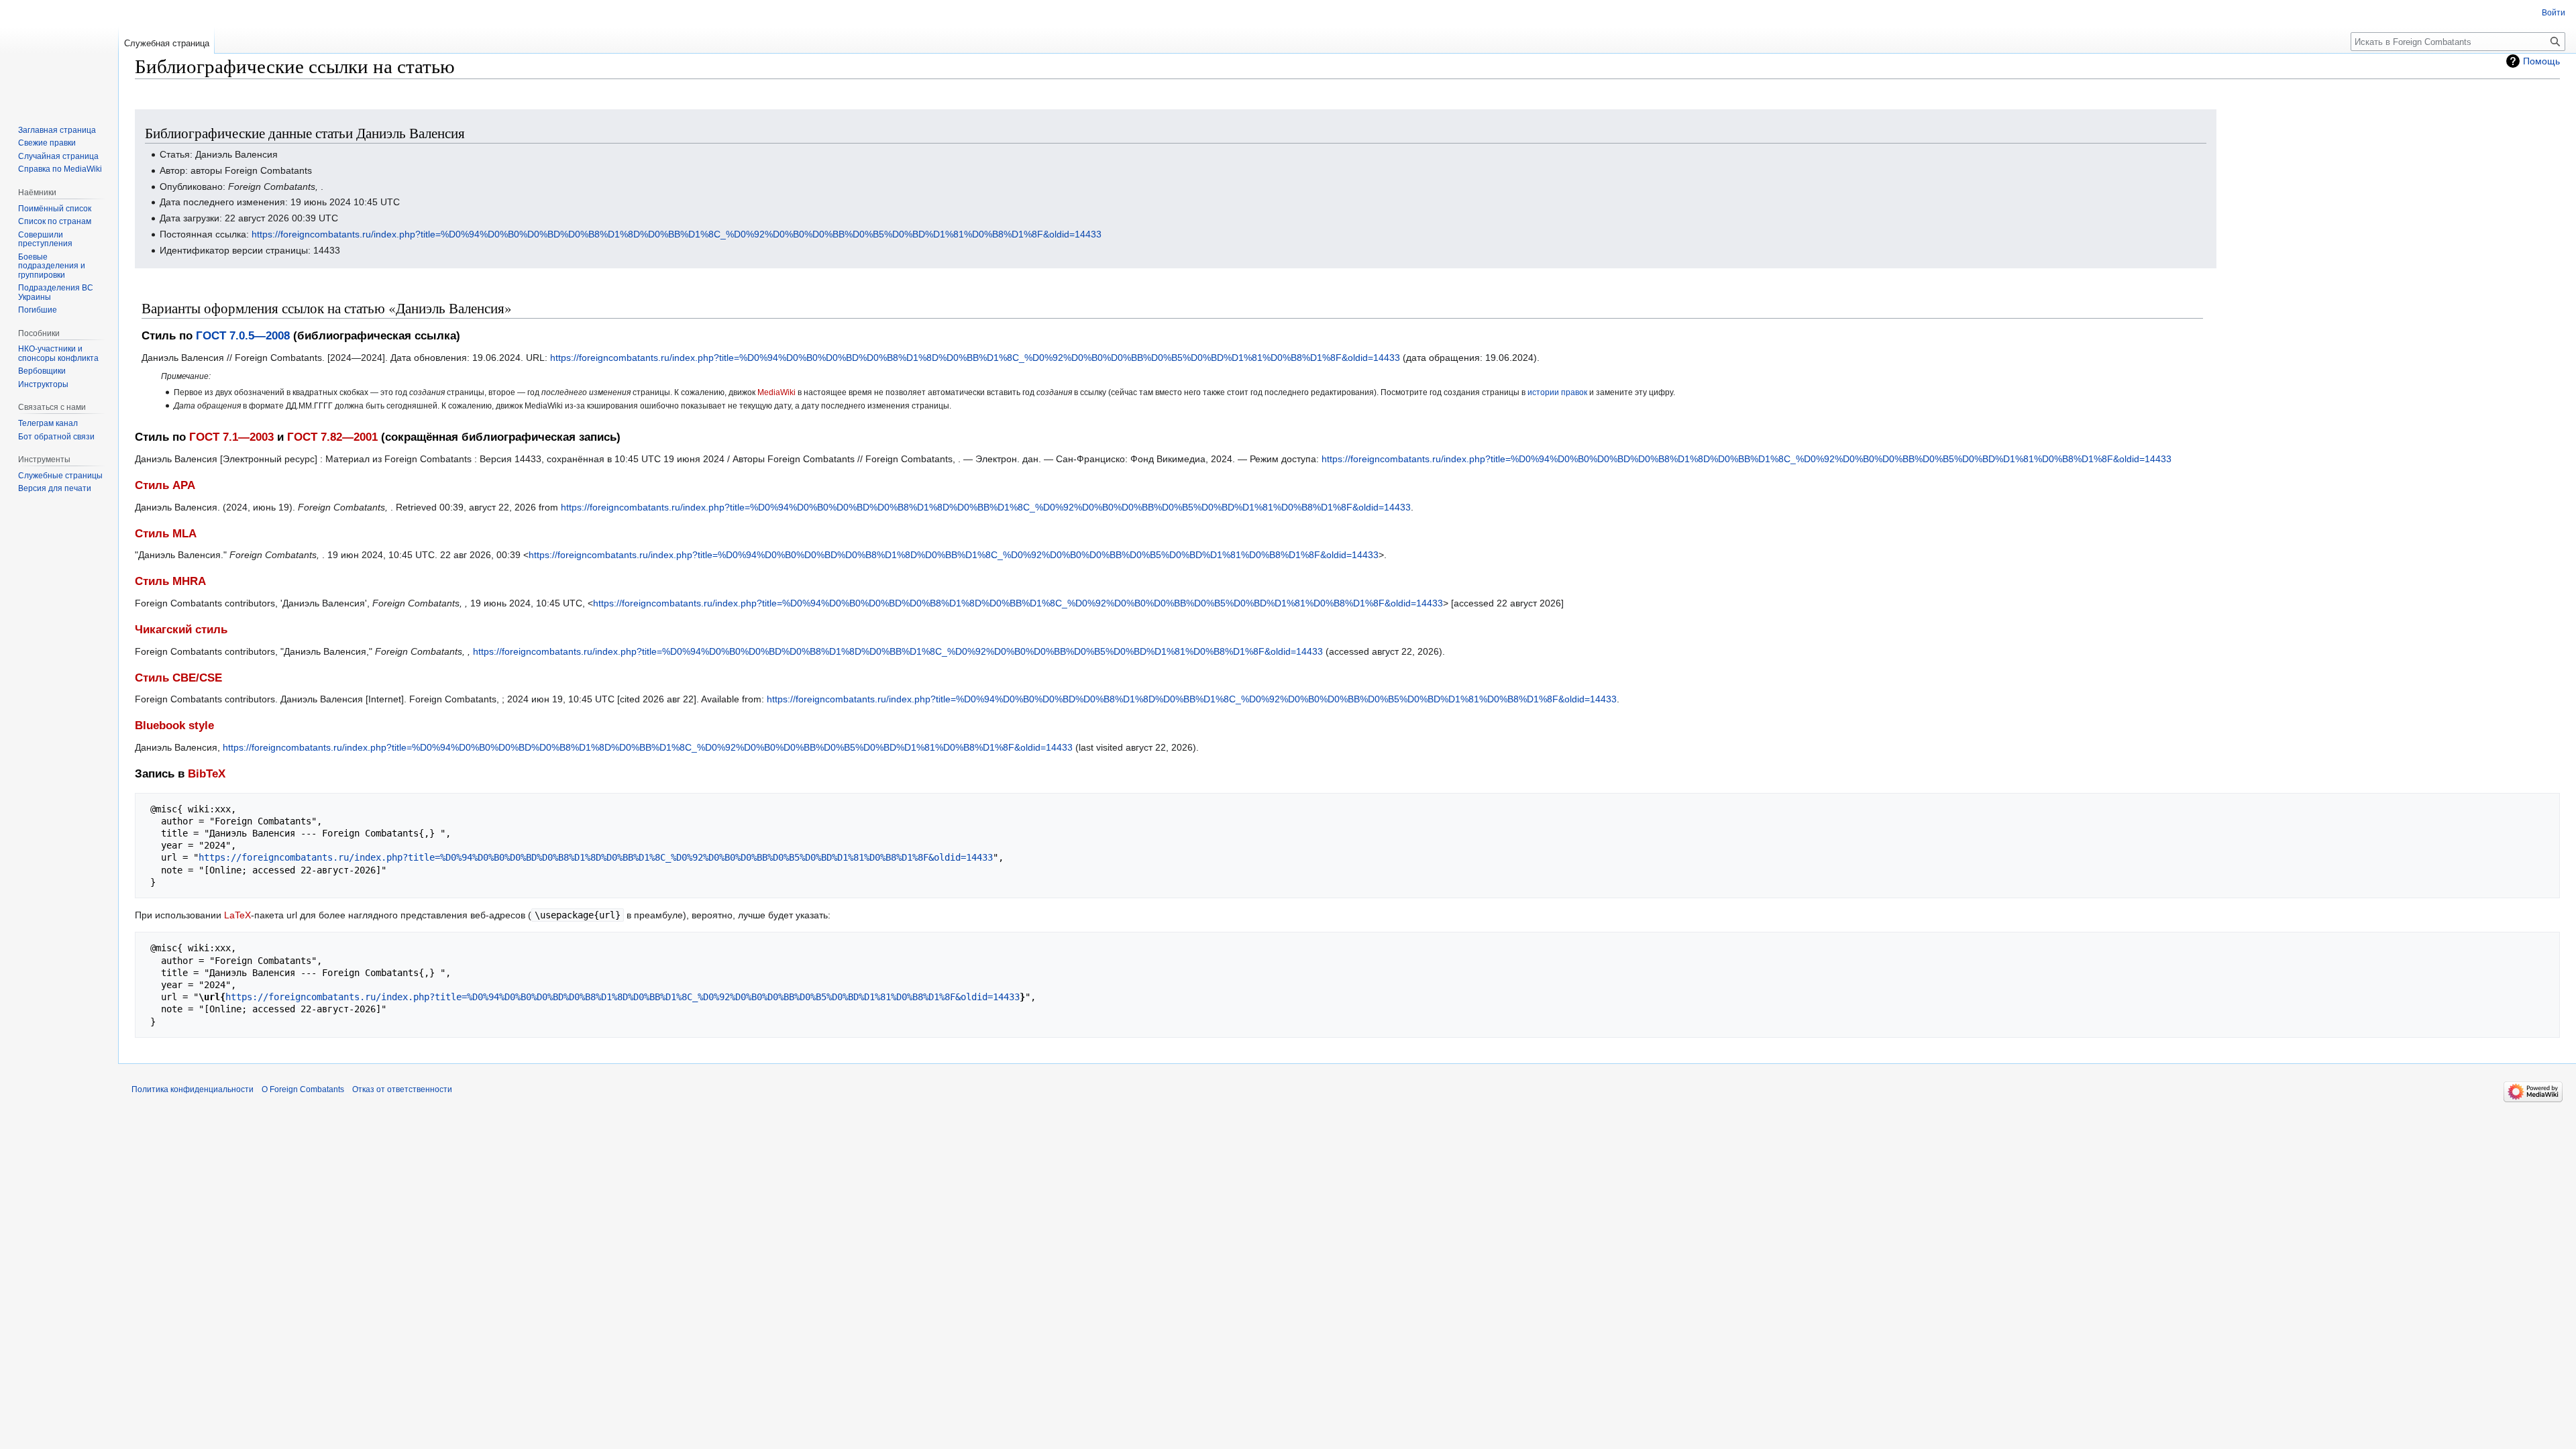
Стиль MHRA (170, 581)
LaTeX (237, 915)
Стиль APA (165, 485)
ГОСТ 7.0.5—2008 (243, 336)
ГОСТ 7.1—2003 (231, 437)
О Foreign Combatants (303, 1089)
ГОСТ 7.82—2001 (332, 437)
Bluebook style (174, 726)
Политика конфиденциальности (193, 1089)
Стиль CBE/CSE (178, 678)
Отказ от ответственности (402, 1089)
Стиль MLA (166, 534)
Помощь (2541, 61)
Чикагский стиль (181, 630)
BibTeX (207, 774)
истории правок (1557, 392)
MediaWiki (776, 392)
